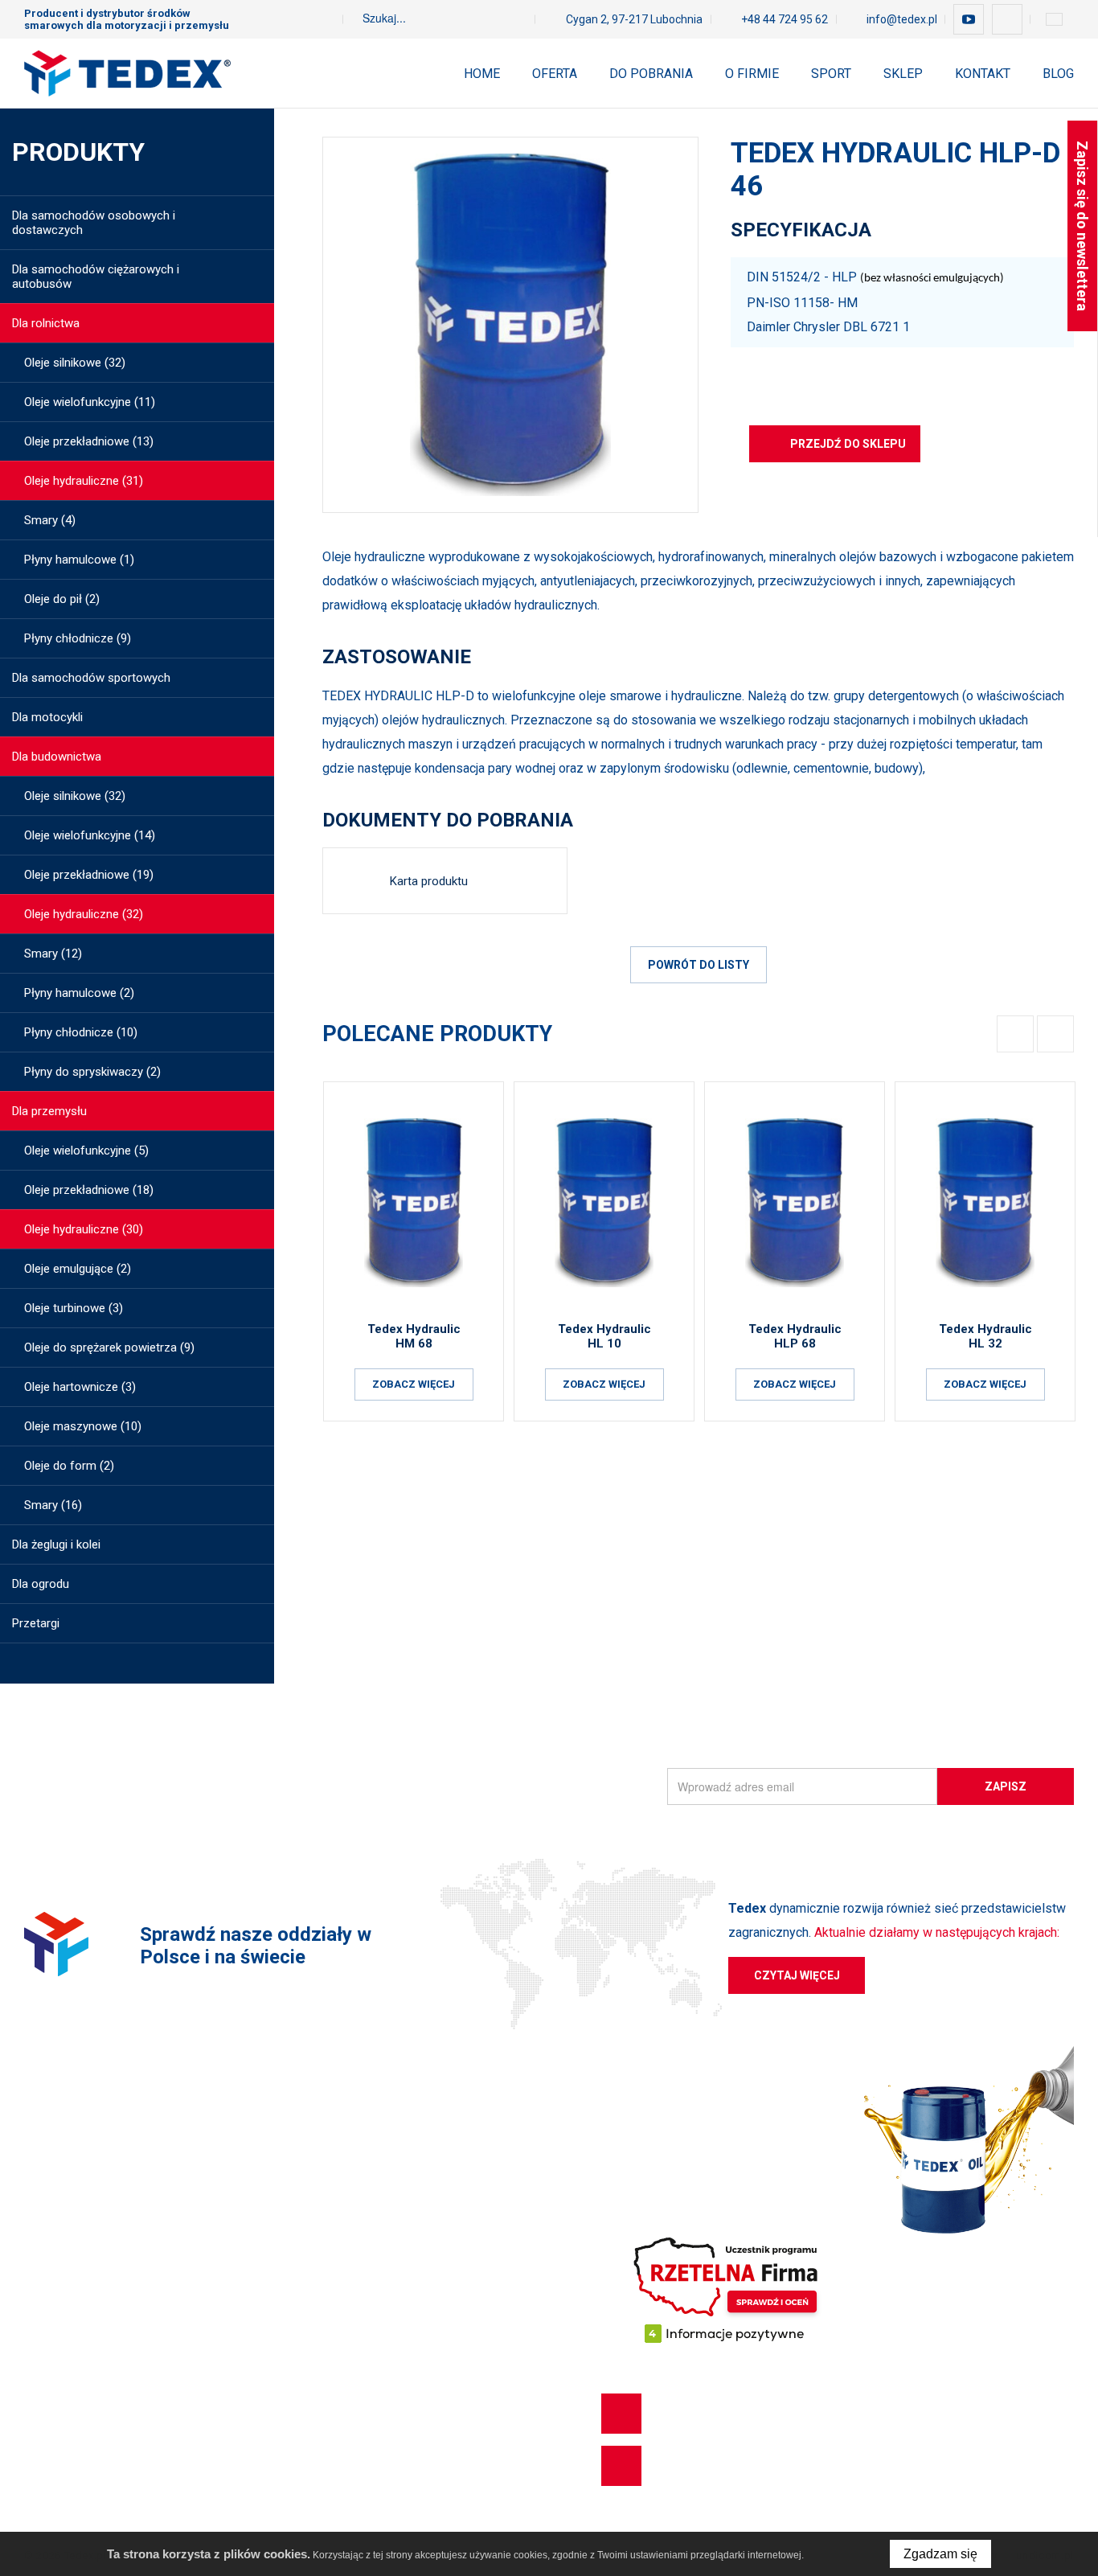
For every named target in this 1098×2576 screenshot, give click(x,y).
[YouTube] (969, 19)
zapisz (1006, 1786)
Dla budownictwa (69, 2303)
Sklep (903, 74)
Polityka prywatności (393, 2245)
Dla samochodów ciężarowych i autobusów (139, 2187)
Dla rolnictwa (58, 2332)
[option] (510, 325)
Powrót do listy (699, 965)
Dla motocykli (59, 2274)
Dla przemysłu (61, 2361)
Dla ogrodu (53, 2418)
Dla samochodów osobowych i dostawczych (143, 2158)
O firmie (752, 74)
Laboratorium (375, 2274)
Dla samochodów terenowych (103, 2245)
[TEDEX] (127, 73)
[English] (1054, 19)
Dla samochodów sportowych (103, 2216)
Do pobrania (651, 74)
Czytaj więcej (797, 1975)
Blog (1058, 74)
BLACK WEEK (59, 2476)
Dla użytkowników (386, 2158)
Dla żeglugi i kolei (68, 2389)
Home (482, 74)
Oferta (555, 74)
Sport (831, 74)
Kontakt (983, 74)
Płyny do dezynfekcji (78, 2447)
